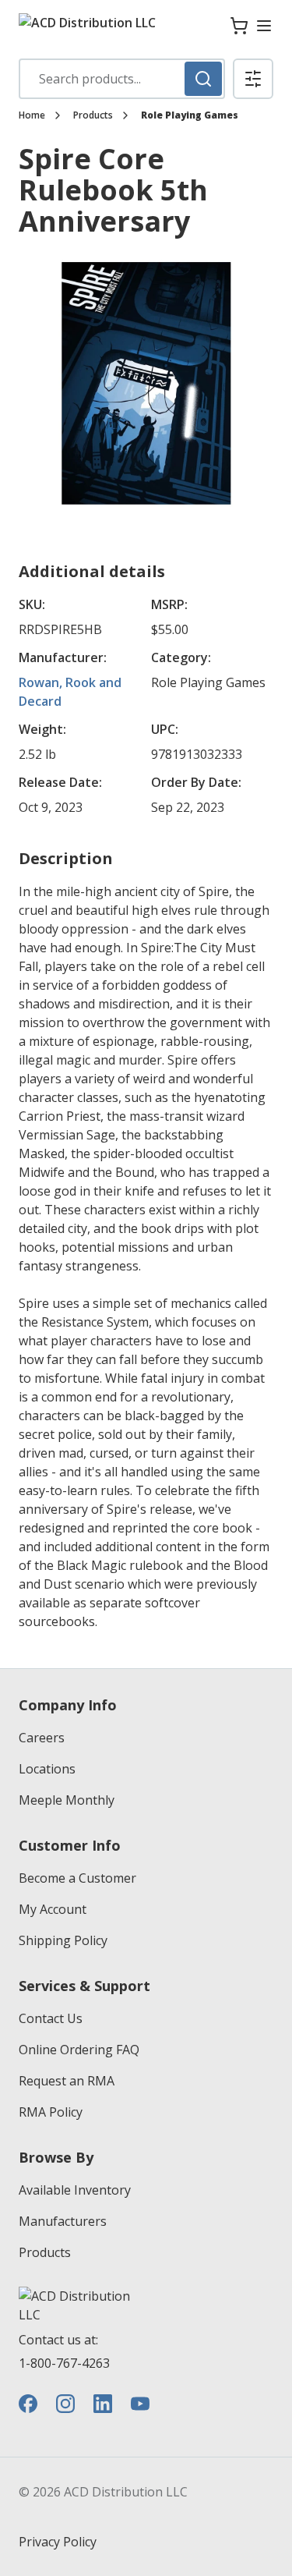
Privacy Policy (58, 2542)
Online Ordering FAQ (79, 2050)
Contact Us (51, 2018)
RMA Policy (51, 2112)
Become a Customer (77, 1878)
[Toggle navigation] (264, 26)
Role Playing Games (190, 115)
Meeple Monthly (67, 1800)
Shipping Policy (63, 1940)
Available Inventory (75, 2190)
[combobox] (122, 79)
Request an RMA (67, 2081)
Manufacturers (63, 2221)
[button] (253, 79)
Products (93, 115)
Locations (47, 1769)
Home (32, 115)
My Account (53, 1909)
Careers (42, 1738)
